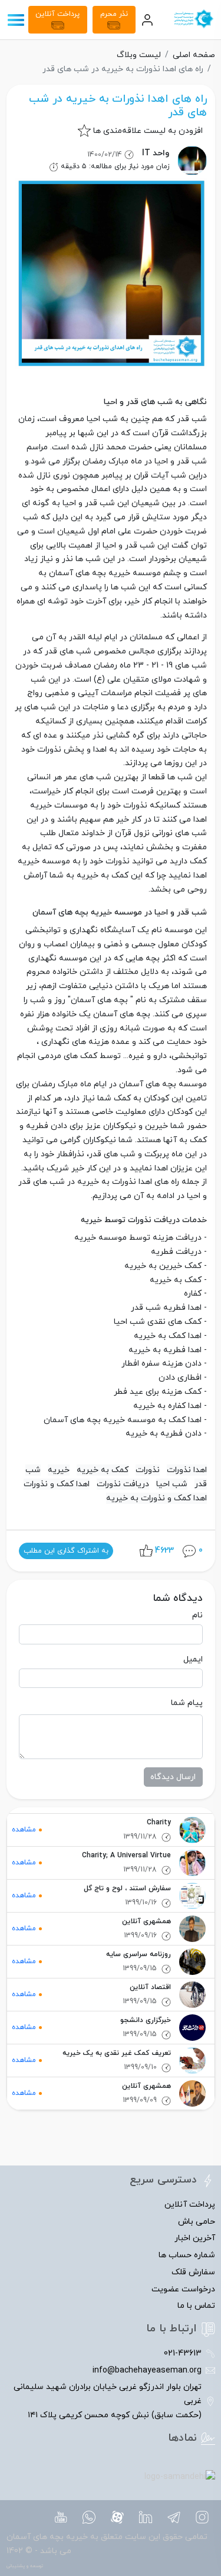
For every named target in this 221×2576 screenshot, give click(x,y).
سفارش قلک (193, 2272)
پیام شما (187, 1703)
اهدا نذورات (187, 1470)
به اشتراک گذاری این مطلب (66, 1551)
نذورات (148, 1470)
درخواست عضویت (183, 2289)
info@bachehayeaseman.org (147, 2370)
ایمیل (193, 1659)
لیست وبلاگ (139, 55)
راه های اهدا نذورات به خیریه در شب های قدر (118, 106)
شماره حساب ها (187, 2255)
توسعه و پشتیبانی (25, 2566)
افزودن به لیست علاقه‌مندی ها (148, 131)
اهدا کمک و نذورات (57, 1484)
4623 (164, 1551)
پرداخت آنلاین (57, 14)
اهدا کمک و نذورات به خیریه (156, 1498)
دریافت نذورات (123, 1484)
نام (197, 1615)
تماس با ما (196, 2306)
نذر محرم (114, 14)
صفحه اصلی (194, 55)
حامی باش (197, 2222)
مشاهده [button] (24, 1830)
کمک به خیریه (103, 1470)
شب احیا (172, 1484)
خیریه (59, 1470)
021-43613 (183, 2353)
